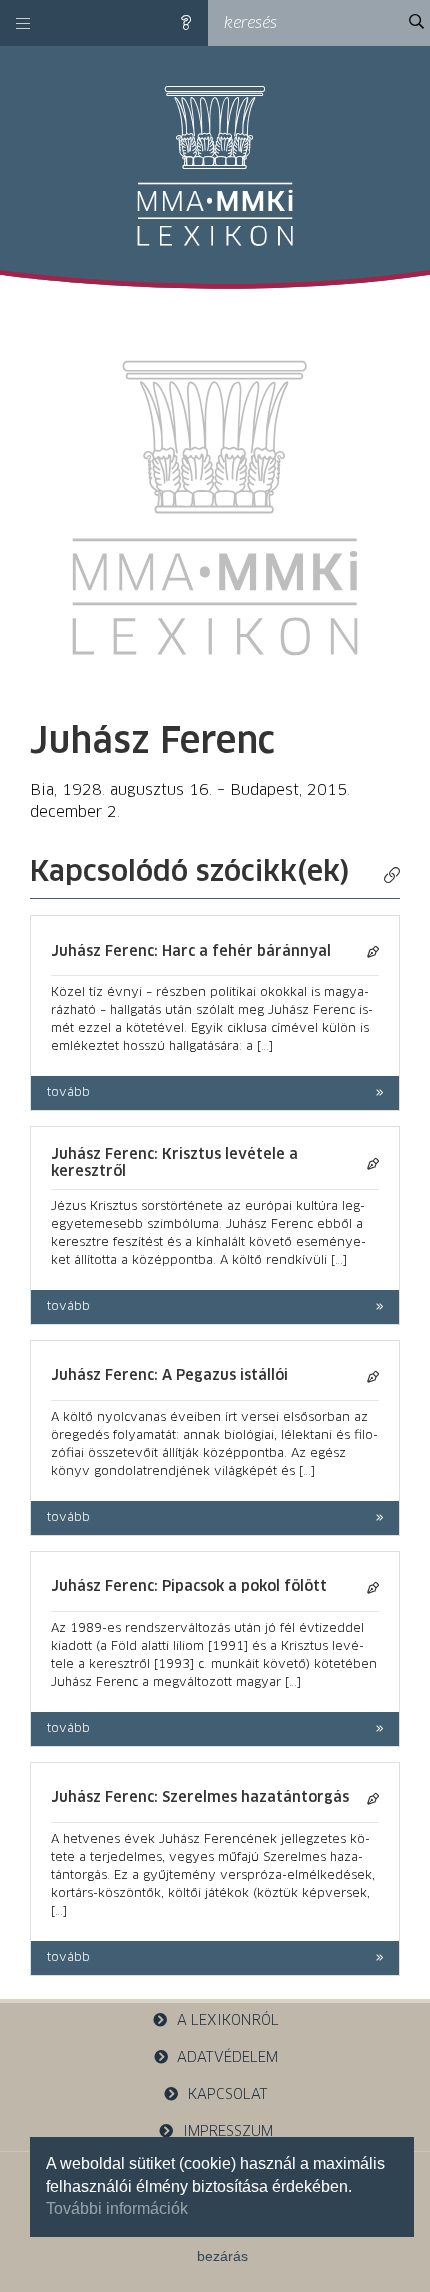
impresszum (228, 2132)
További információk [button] (117, 2208)
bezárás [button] (222, 2256)
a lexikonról (228, 2021)
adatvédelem (227, 2058)
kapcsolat (228, 2095)
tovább (68, 1093)
